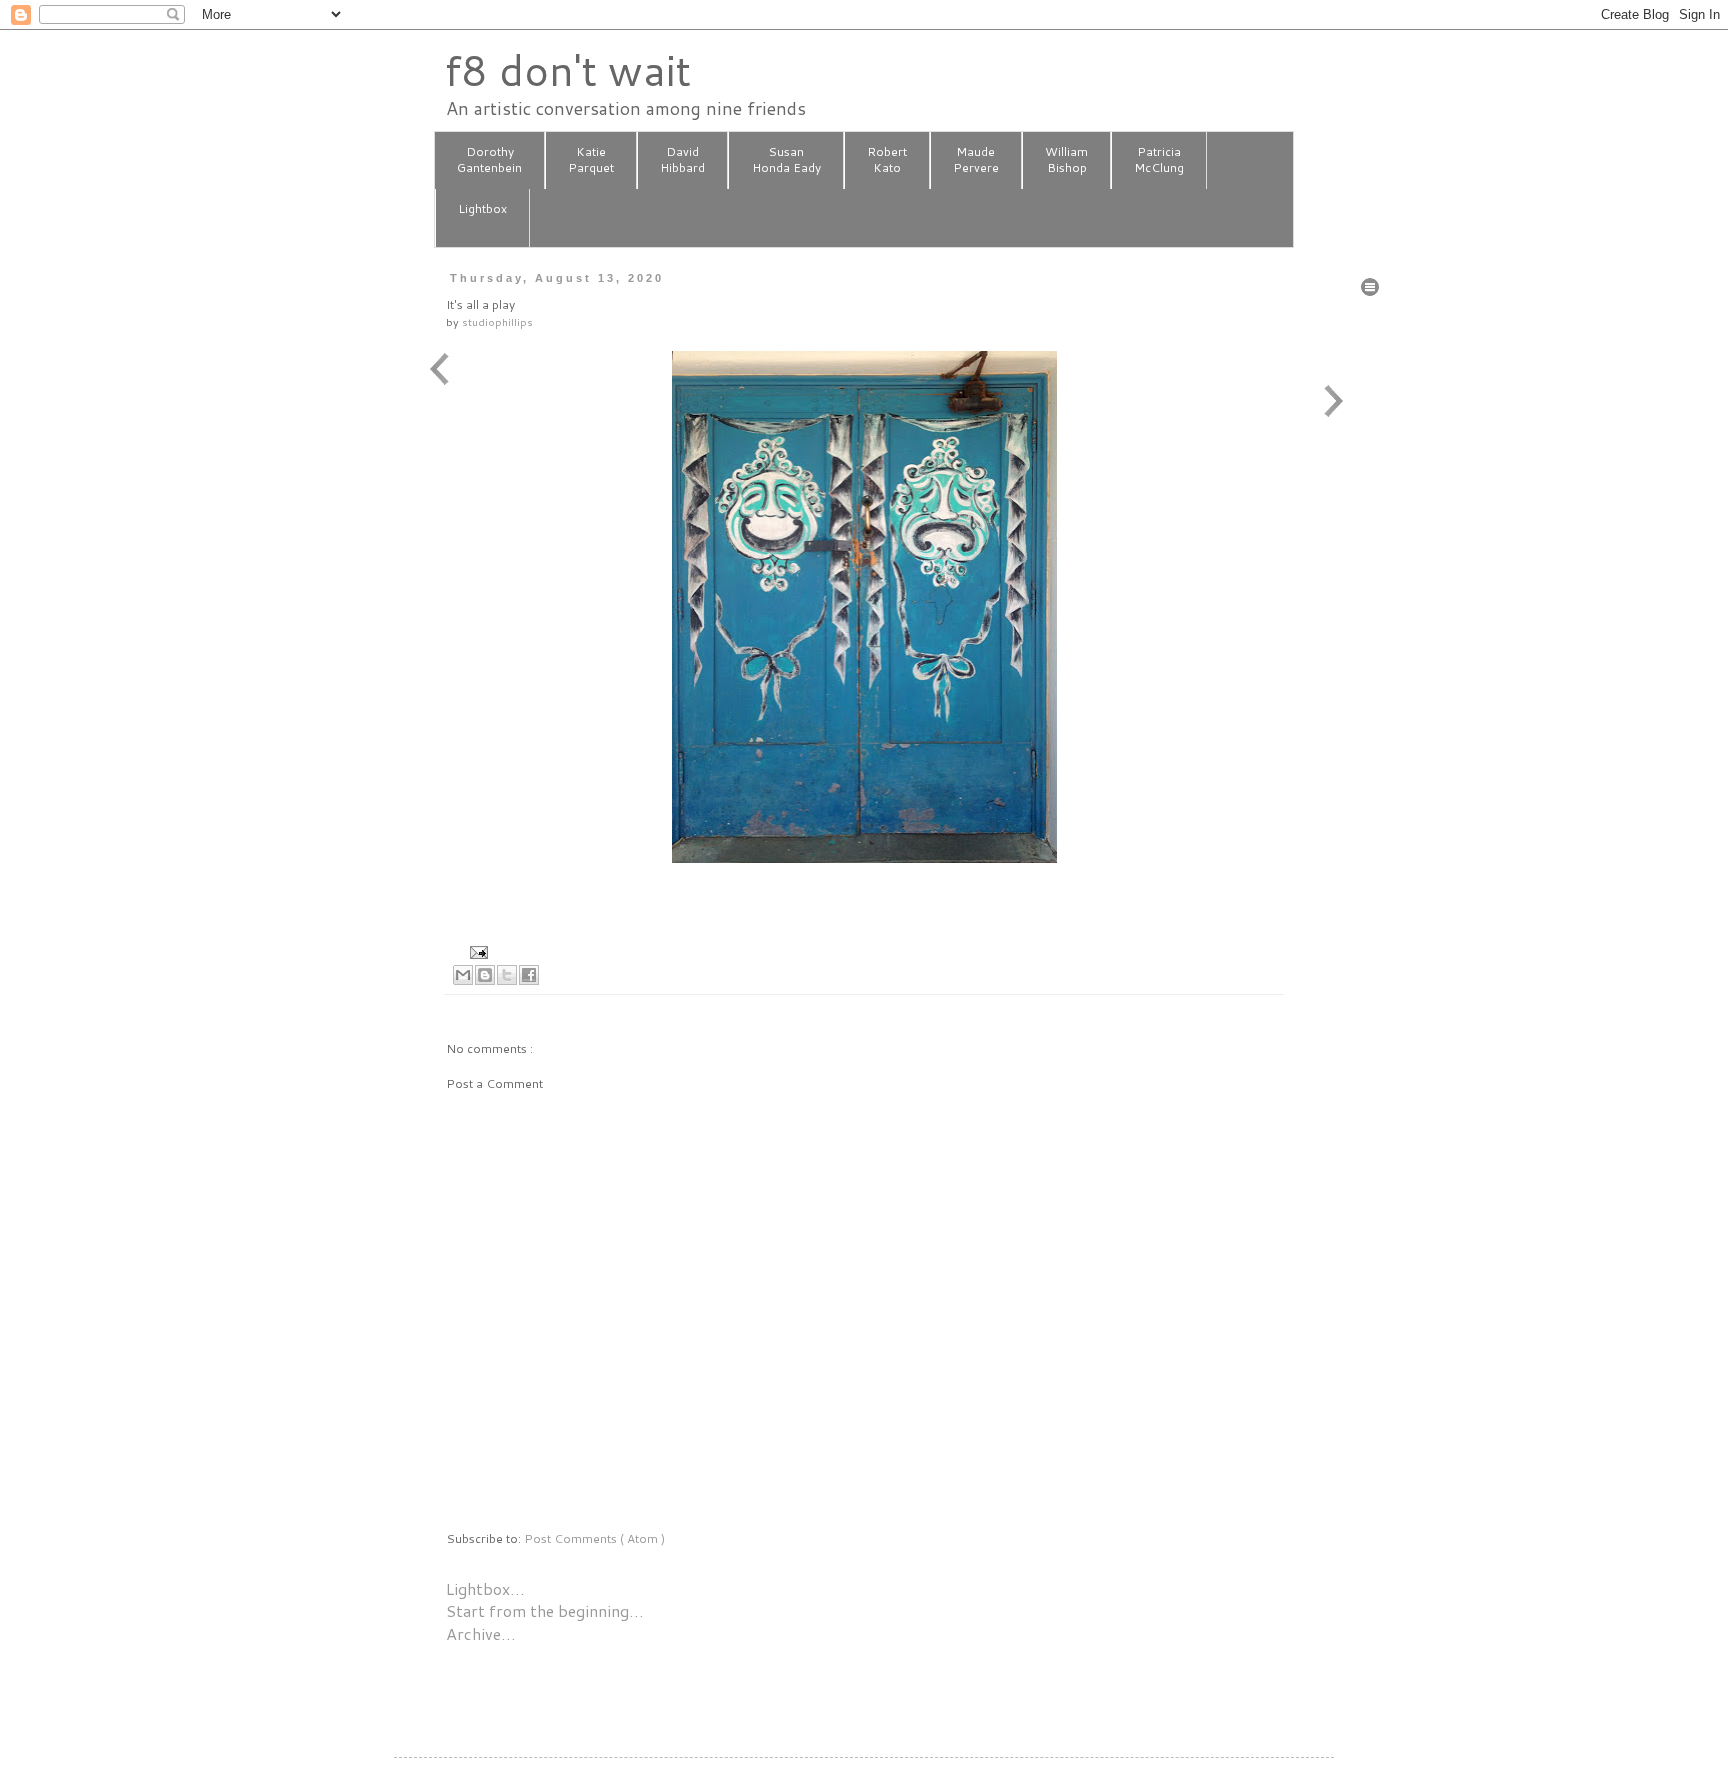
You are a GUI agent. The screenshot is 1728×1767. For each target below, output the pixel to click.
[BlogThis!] (485, 975)
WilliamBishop (1066, 160)
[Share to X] (507, 975)
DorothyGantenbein (489, 160)
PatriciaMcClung (1159, 160)
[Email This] (463, 975)
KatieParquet (591, 160)
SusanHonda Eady (786, 160)
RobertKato (887, 160)
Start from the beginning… (545, 1610)
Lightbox (482, 208)
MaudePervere (976, 160)
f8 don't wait (567, 70)
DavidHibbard (682, 160)
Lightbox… (485, 1588)
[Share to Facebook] (529, 975)
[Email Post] (476, 950)
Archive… (481, 1633)
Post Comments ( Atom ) (594, 1538)
